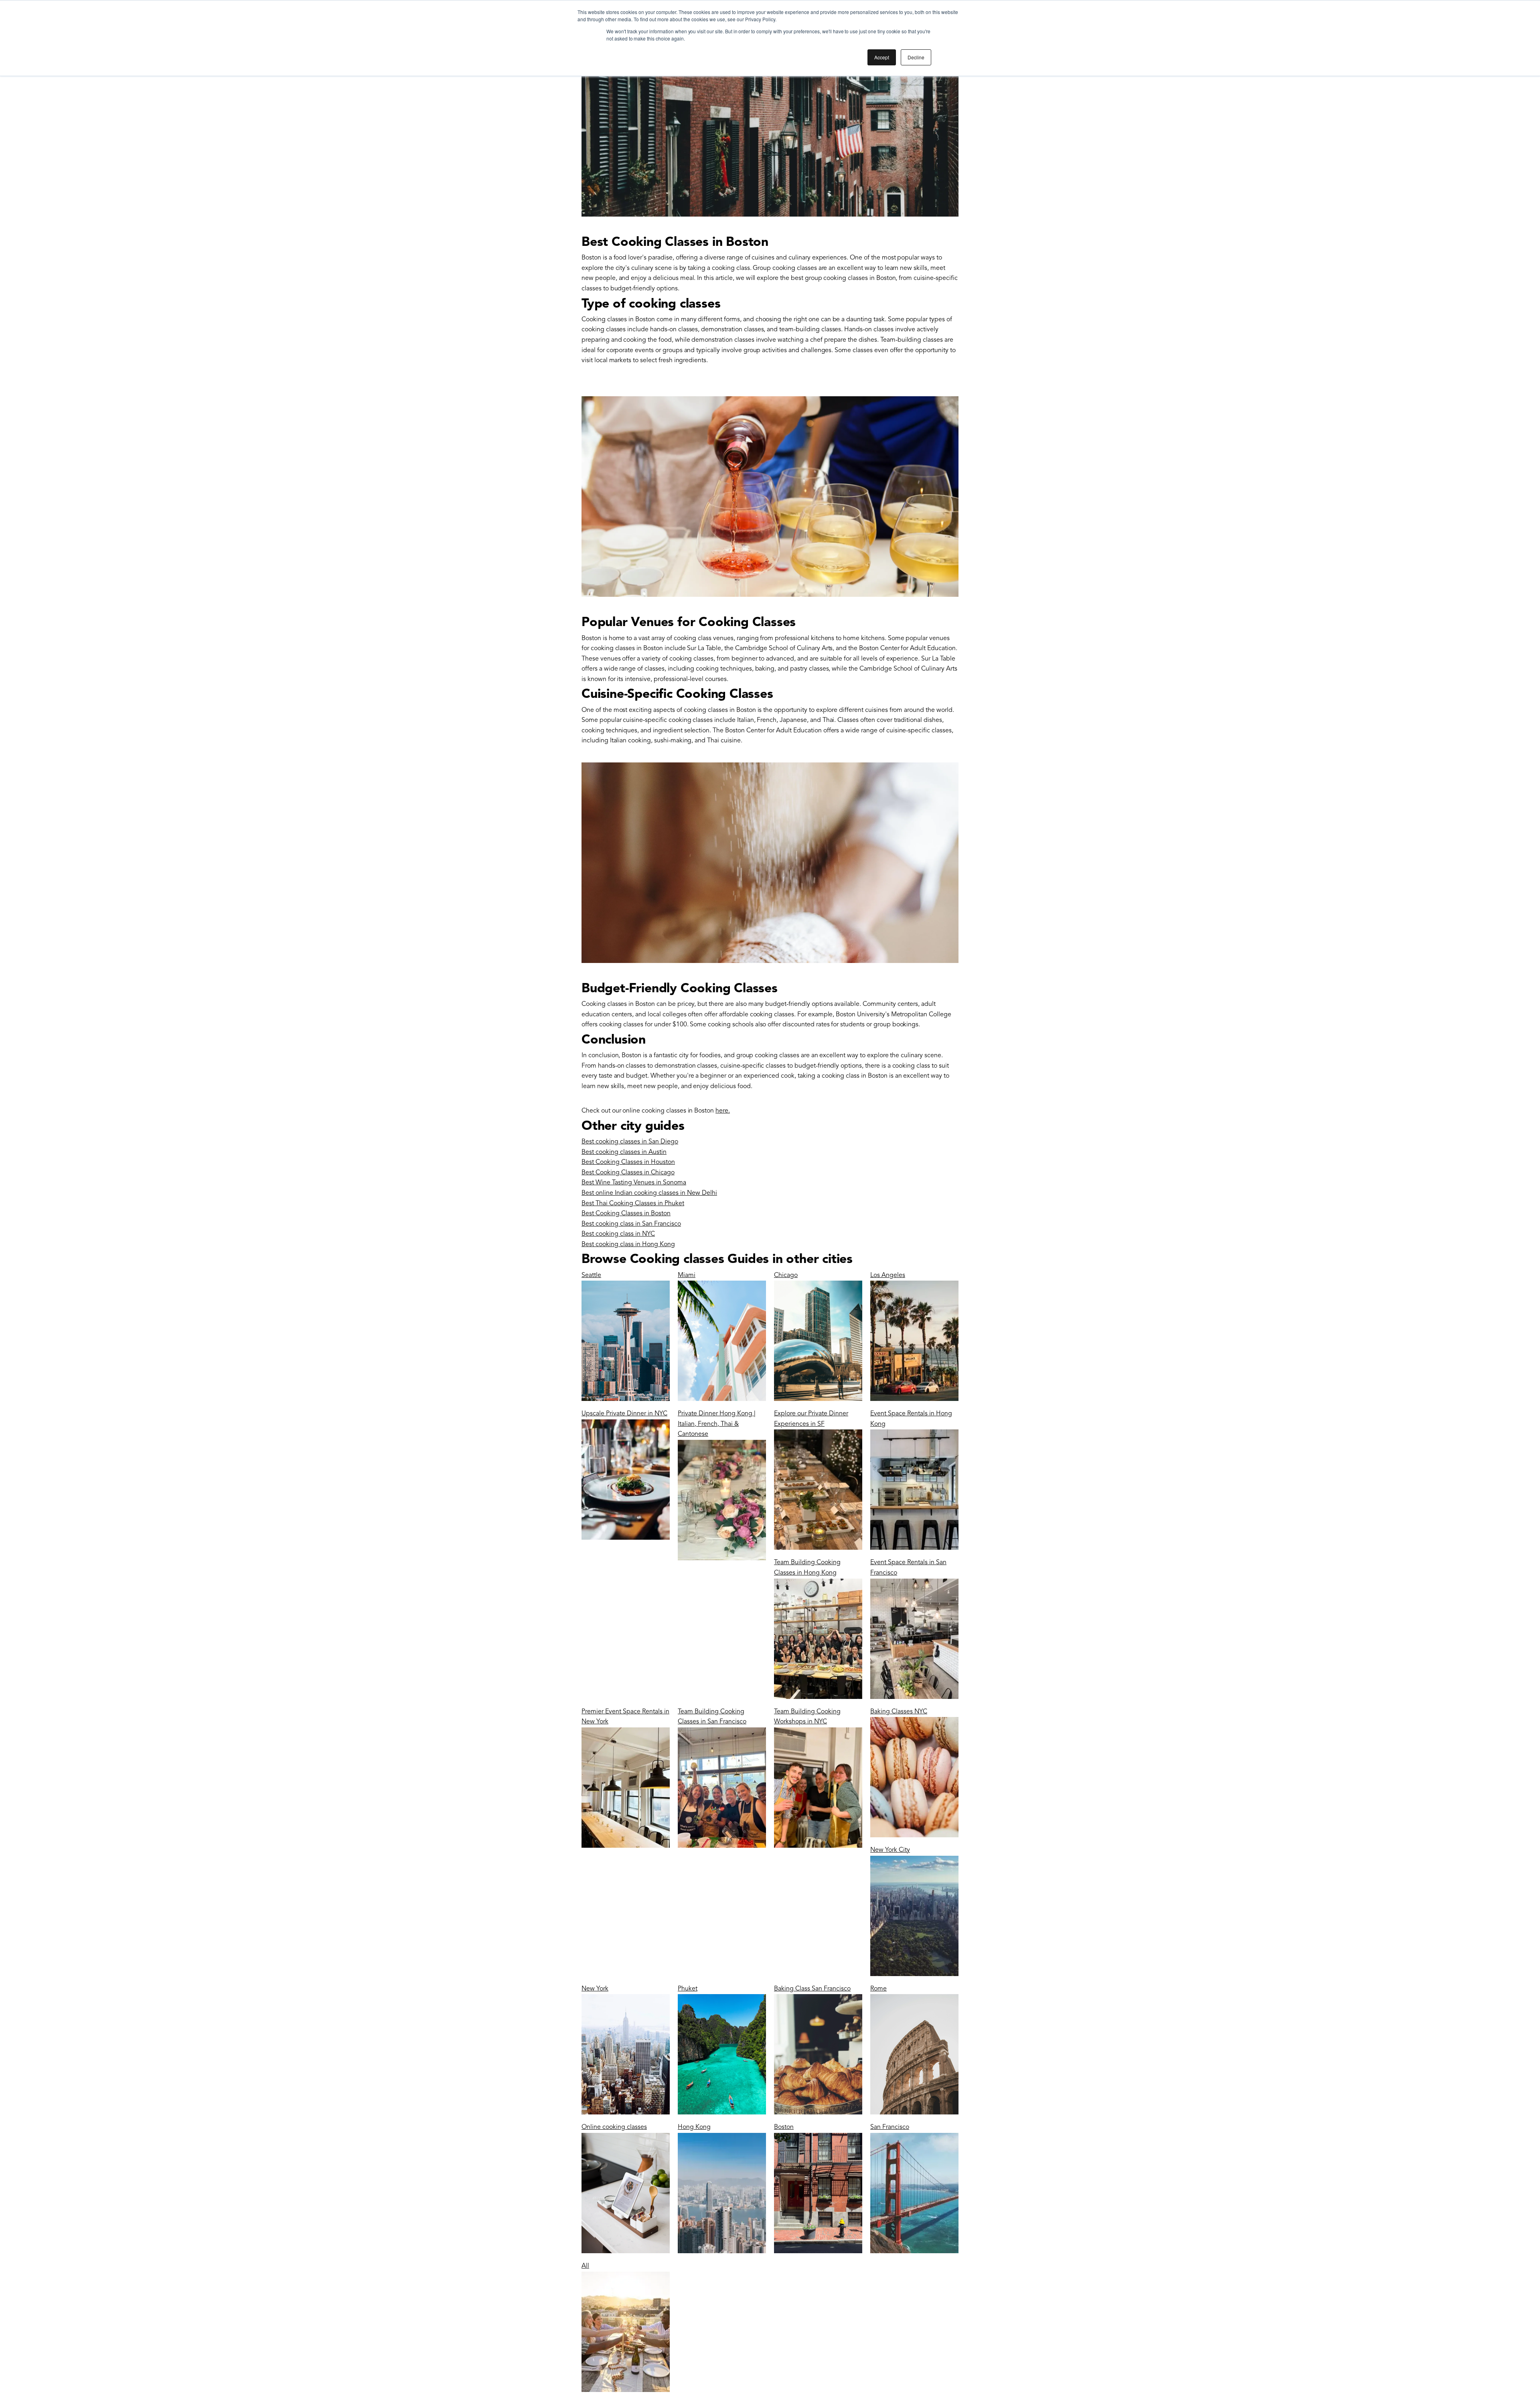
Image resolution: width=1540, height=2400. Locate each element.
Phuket (688, 1989)
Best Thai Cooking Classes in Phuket (633, 1204)
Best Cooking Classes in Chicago (628, 1173)
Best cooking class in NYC (618, 1234)
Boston (784, 2127)
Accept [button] (882, 57)
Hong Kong (694, 2127)
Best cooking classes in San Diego (630, 1142)
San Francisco (890, 2127)
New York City (890, 1850)
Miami (687, 1275)
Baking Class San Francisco (812, 1989)
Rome (878, 1989)
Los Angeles (888, 1275)
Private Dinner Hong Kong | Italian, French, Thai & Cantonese (717, 1424)
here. (723, 1111)
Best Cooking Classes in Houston (628, 1162)
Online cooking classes (614, 2127)
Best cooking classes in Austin (624, 1152)
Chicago (786, 1275)
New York (595, 1989)
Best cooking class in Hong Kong (628, 1245)
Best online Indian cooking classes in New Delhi (649, 1193)
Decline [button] (916, 57)
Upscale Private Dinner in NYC (624, 1414)
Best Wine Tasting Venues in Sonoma (634, 1183)
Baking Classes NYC (899, 1712)
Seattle (591, 1275)
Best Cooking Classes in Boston (626, 1214)
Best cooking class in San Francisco (631, 1224)
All (585, 2266)
